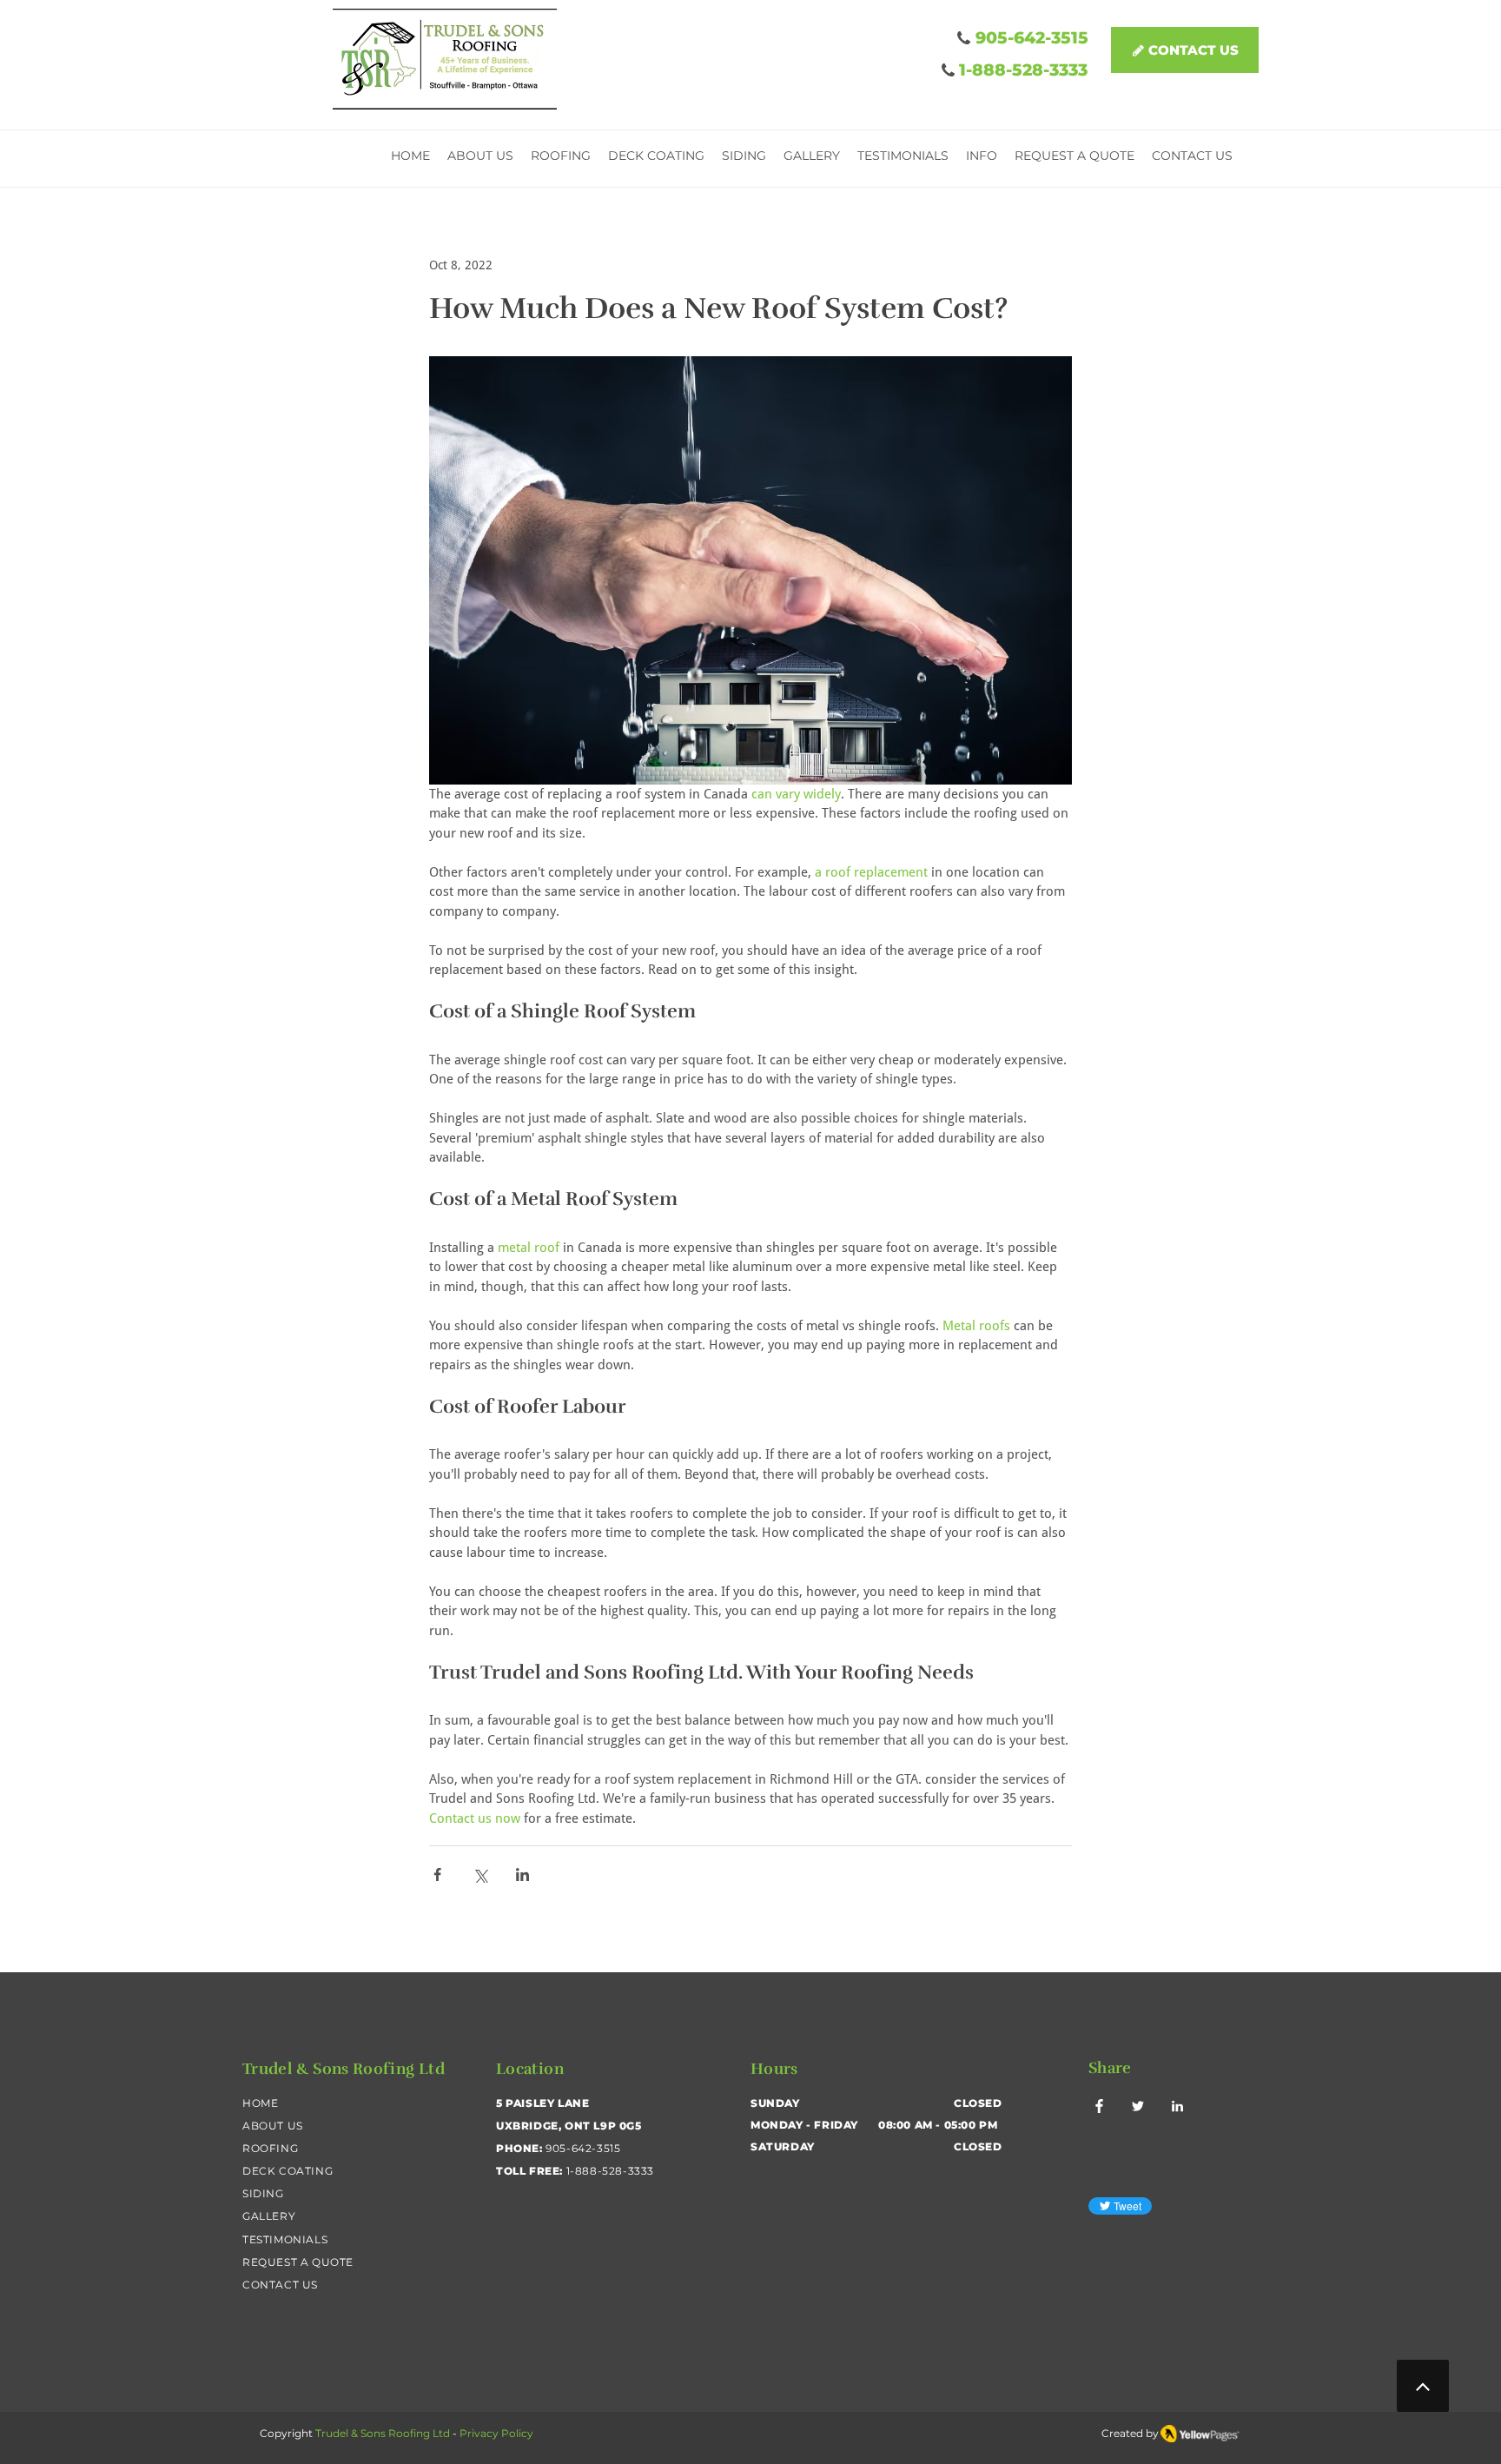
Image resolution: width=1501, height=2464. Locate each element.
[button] (982, 158)
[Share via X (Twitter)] (480, 1874)
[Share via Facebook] (437, 1874)
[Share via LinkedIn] (522, 1874)
